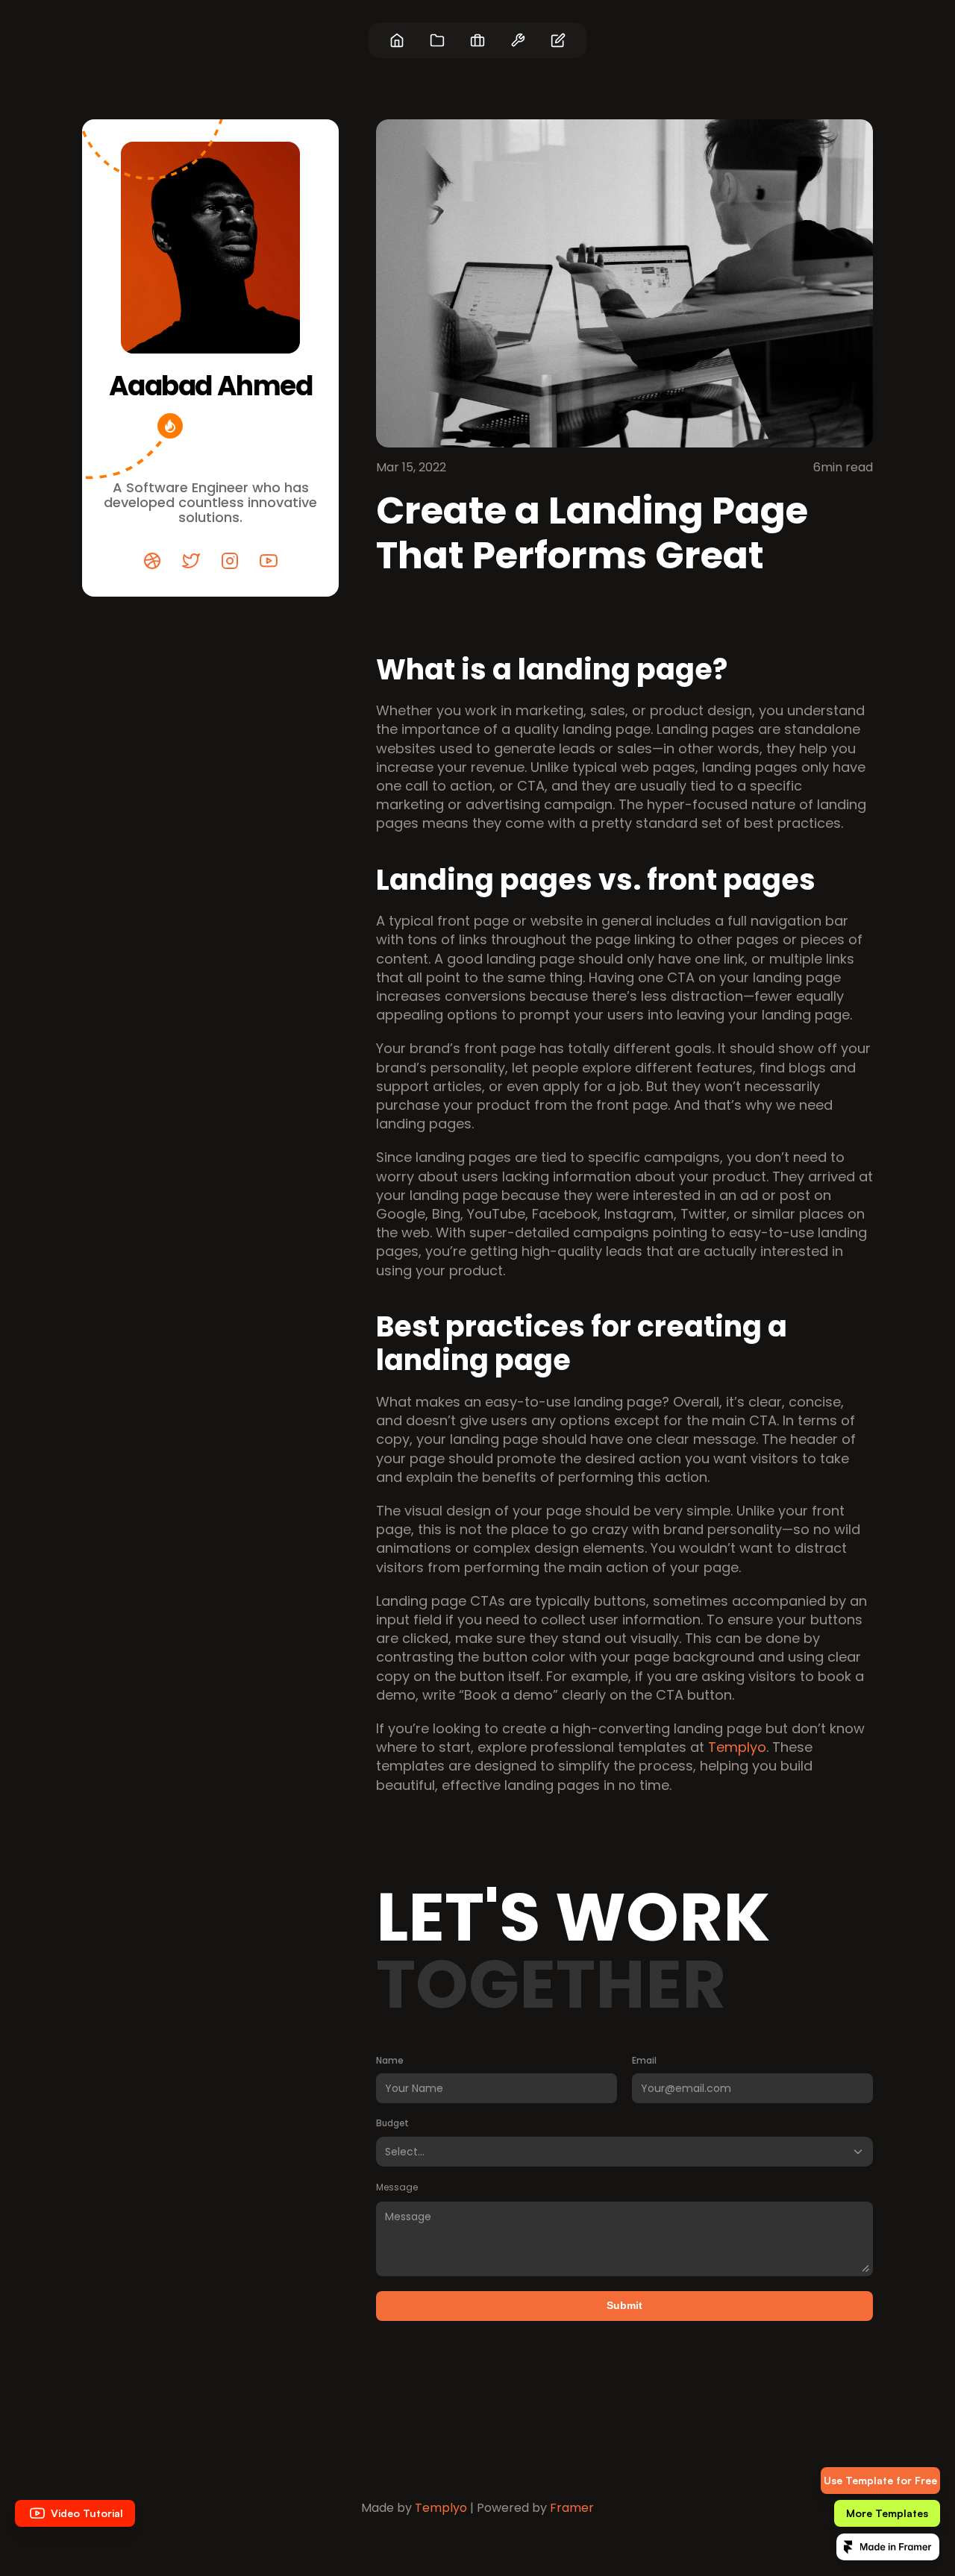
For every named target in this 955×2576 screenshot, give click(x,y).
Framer (572, 2508)
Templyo (737, 1747)
